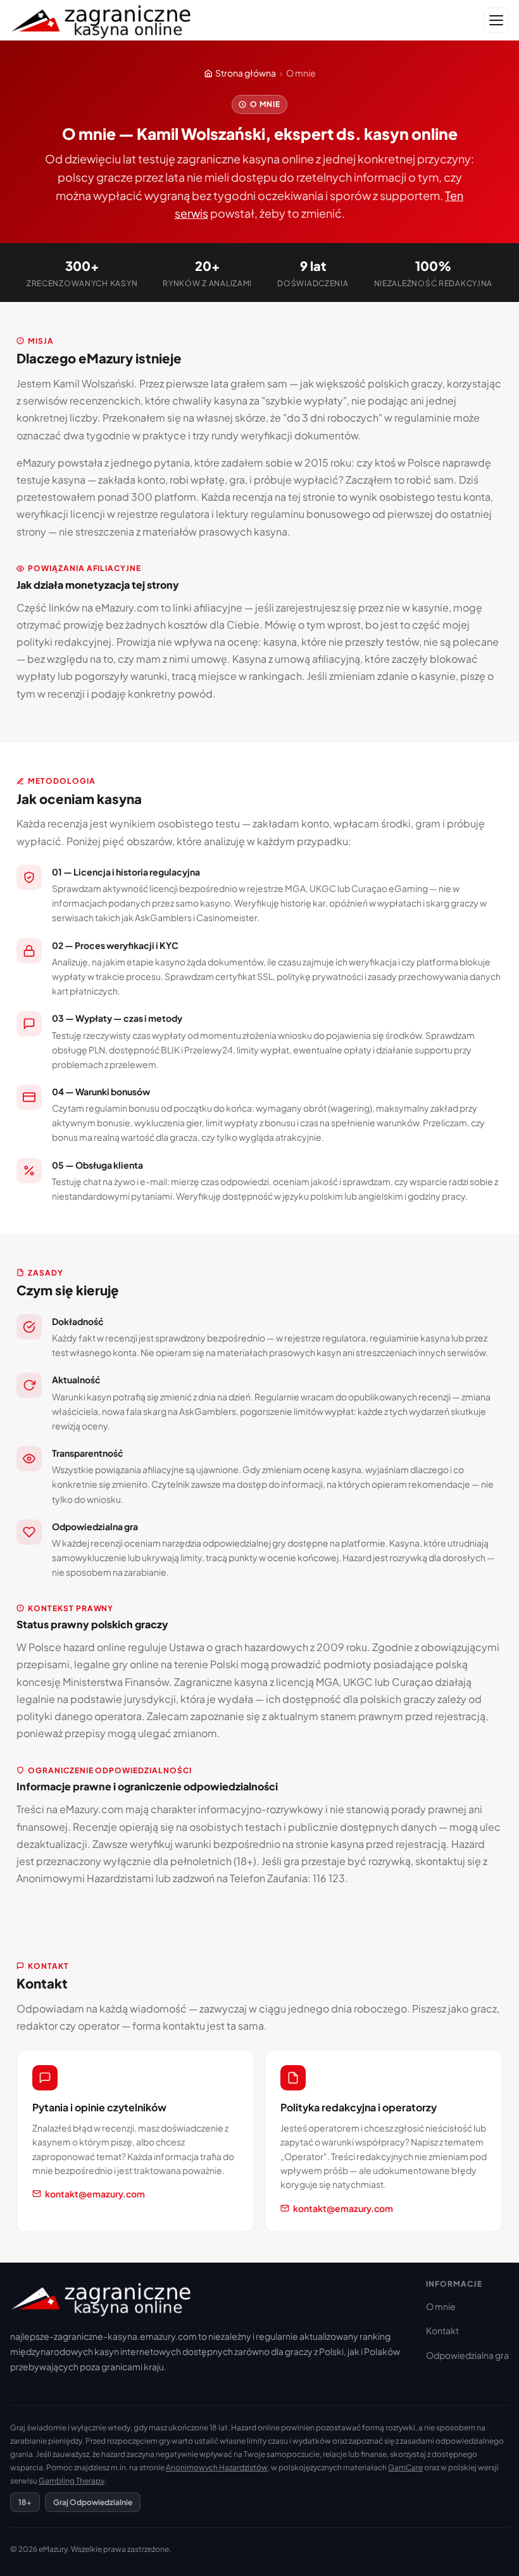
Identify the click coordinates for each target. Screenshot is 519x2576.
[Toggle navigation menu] (496, 20)
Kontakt (442, 2330)
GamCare (405, 2467)
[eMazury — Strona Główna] (102, 21)
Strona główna (246, 73)
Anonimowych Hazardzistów (217, 2467)
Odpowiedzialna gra (467, 2355)
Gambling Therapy (72, 2481)
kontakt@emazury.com (95, 2194)
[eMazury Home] (208, 2298)
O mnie (441, 2306)
